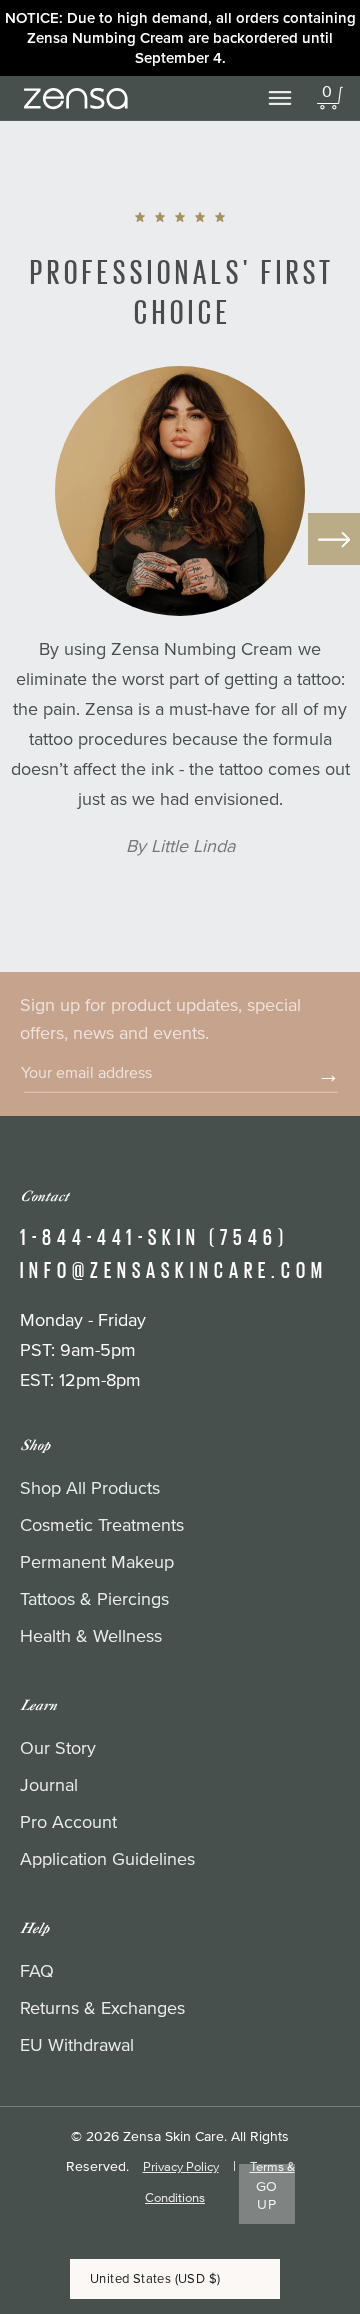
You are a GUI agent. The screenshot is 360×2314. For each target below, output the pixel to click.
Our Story (58, 1749)
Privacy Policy (181, 2167)
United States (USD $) (155, 2278)
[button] (330, 98)
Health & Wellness (91, 1637)
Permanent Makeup (97, 1563)
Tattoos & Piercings (94, 1600)
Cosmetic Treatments (102, 1526)
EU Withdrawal (77, 2046)
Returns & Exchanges (102, 2009)
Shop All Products (90, 1489)
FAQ (37, 1972)
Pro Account (68, 1823)
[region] (180, 38)
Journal (49, 1786)
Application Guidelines (107, 1860)
